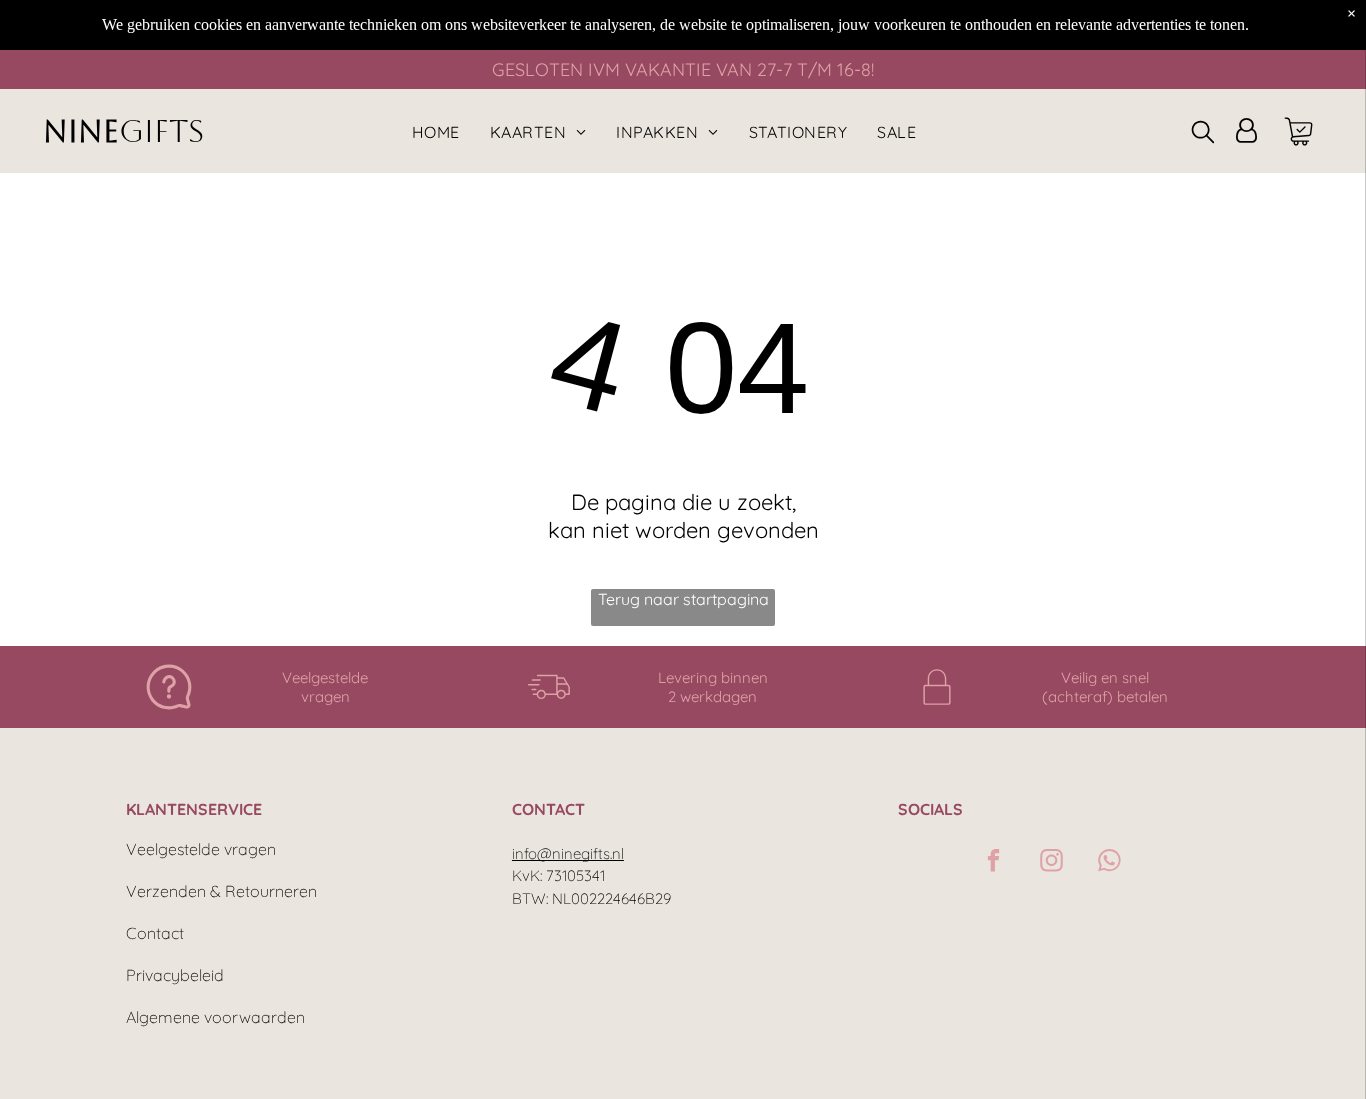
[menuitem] (436, 131)
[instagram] (1051, 863)
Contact (155, 933)
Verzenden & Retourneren (221, 891)
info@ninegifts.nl (568, 853)
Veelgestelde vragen (201, 849)
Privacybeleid (175, 975)
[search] (1203, 133)
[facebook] (993, 863)
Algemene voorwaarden (215, 1017)
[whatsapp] (1109, 863)
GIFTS (161, 131)
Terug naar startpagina (683, 599)
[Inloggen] (1246, 131)
